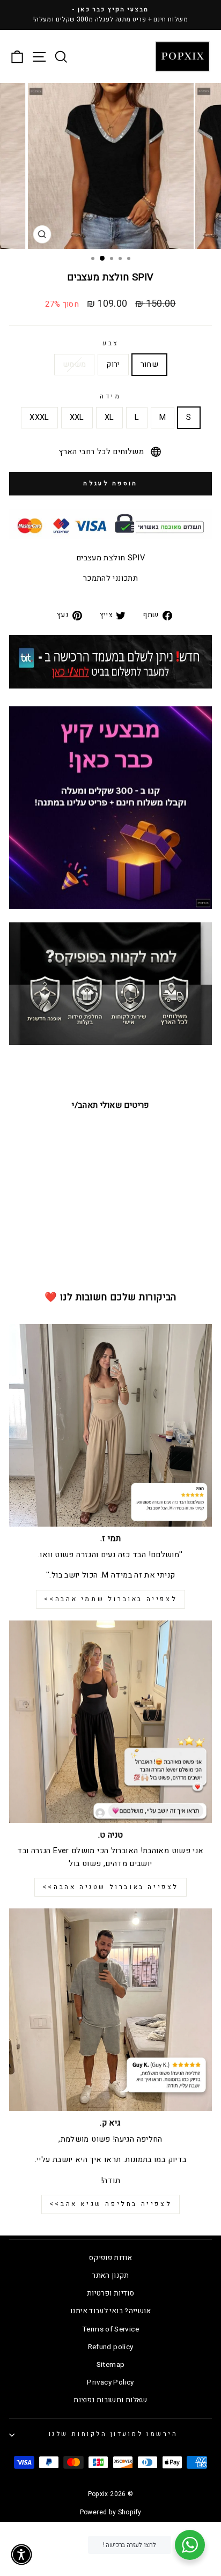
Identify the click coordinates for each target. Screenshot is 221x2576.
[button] (21, 2555)
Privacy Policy (110, 2382)
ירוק (113, 364)
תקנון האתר (110, 2276)
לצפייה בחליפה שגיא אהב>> (110, 2204)
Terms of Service (110, 2329)
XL (109, 417)
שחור (149, 364)
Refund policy (111, 2347)
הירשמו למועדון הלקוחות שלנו (113, 2434)
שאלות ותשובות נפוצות (110, 2400)
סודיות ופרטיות (110, 2293)
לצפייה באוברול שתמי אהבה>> (111, 1599)
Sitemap (111, 2365)
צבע (110, 343)
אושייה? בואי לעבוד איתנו (110, 2311)
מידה (110, 397)
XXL (77, 417)
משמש (74, 364)
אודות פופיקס (110, 2258)
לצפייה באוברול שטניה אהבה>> (110, 1887)
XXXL (39, 417)
